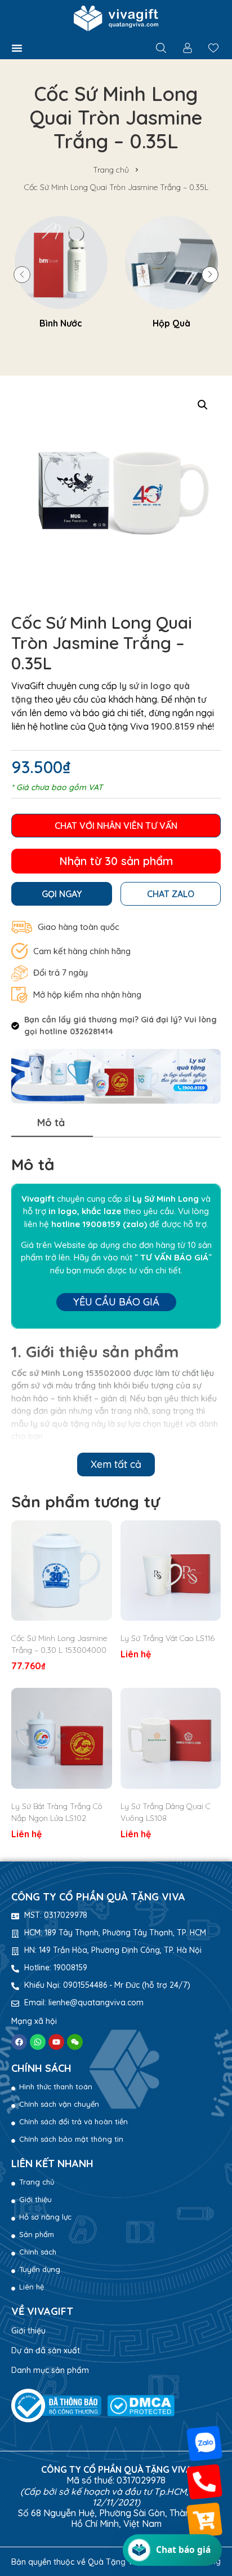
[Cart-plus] (204, 2520)
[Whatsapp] (38, 2042)
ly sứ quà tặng (60, 1424)
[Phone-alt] (204, 2482)
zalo (135, 1224)
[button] (17, 48)
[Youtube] (56, 2042)
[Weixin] (75, 2042)
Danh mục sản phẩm (50, 2370)
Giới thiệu (28, 2331)
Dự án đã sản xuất (46, 2350)
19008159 (101, 1224)
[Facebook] (19, 2042)
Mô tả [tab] (51, 1122)
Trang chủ (111, 170)
